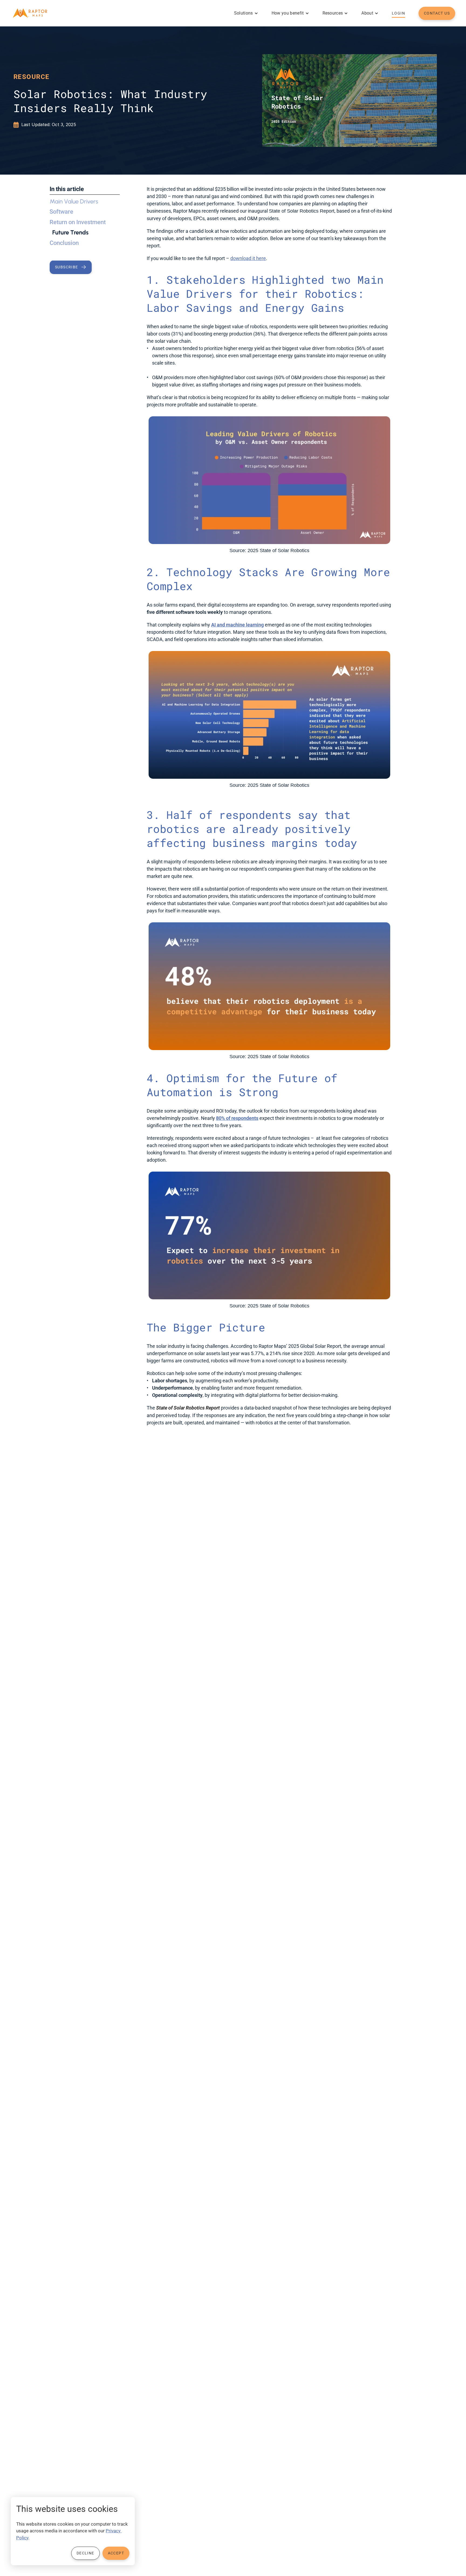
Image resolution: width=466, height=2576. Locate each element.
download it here (248, 258)
